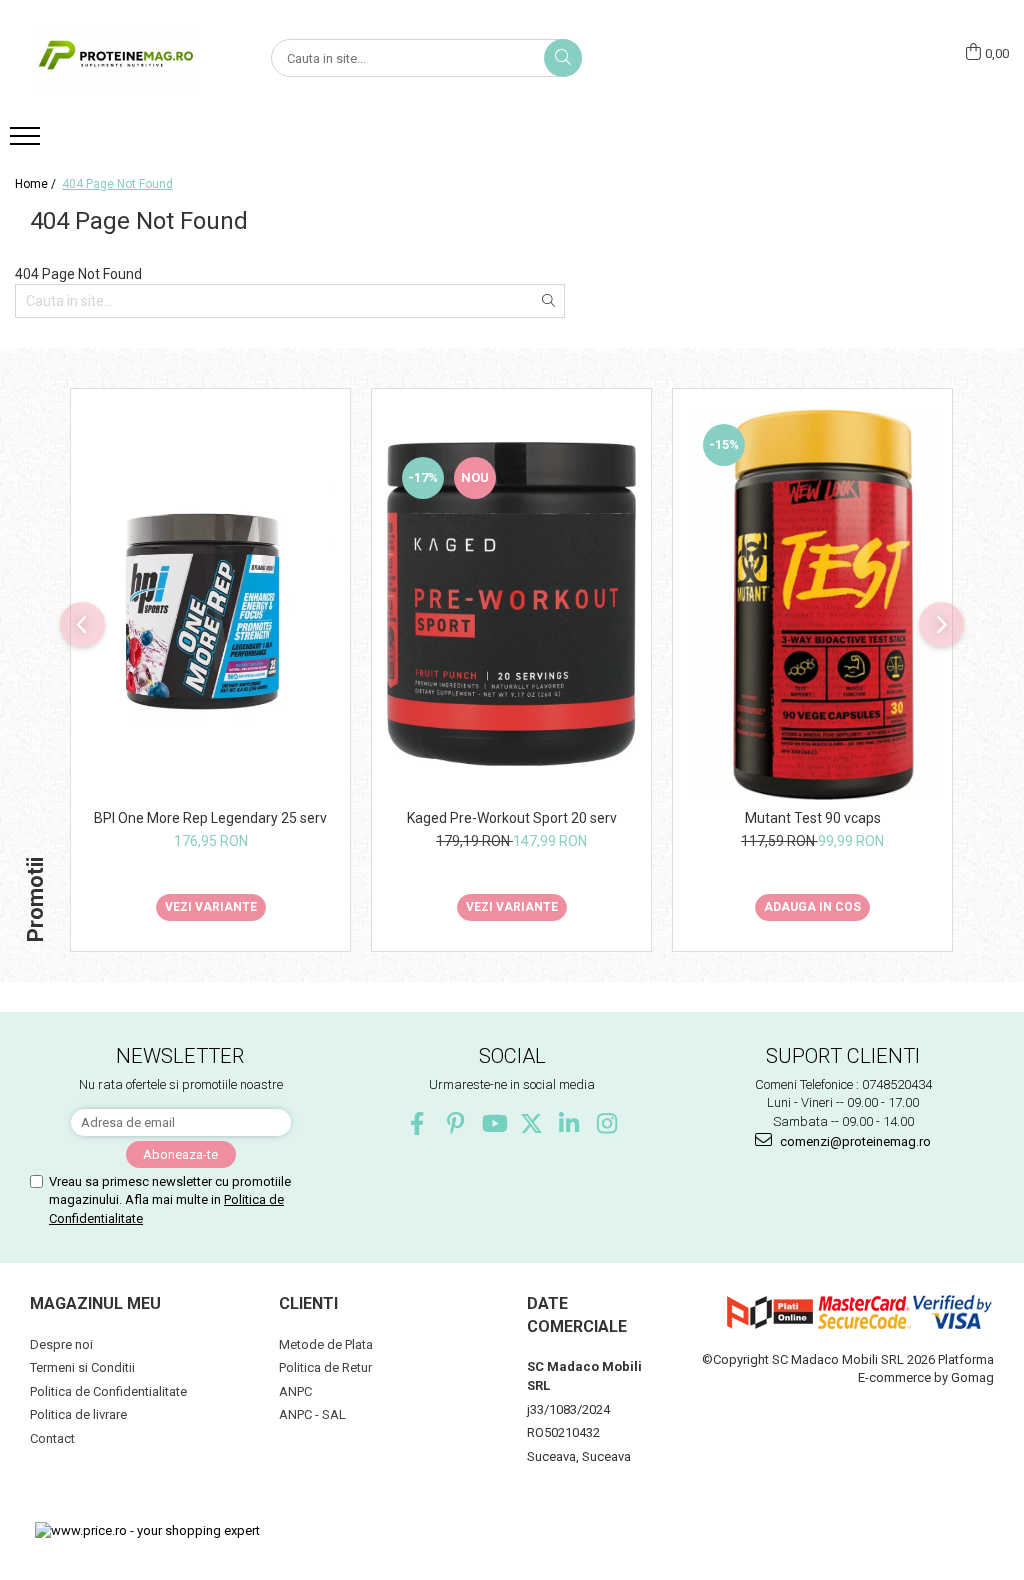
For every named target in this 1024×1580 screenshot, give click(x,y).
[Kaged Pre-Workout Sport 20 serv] (511, 604)
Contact (52, 1438)
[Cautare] (563, 58)
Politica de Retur (325, 1367)
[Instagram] (607, 1123)
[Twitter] (531, 1123)
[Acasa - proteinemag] (115, 58)
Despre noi (61, 1344)
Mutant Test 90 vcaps (813, 818)
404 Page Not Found (117, 184)
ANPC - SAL (312, 1414)
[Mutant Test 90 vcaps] (812, 604)
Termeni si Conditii (82, 1367)
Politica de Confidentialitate (108, 1391)
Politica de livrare (78, 1414)
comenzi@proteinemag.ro (854, 1141)
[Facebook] (417, 1123)
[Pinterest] (455, 1123)
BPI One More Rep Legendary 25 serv (210, 818)
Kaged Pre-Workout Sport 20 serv (512, 818)
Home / (37, 184)
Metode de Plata (326, 1344)
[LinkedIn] (569, 1123)
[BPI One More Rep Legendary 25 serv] (210, 604)
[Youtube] (493, 1123)
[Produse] (27, 142)
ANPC (295, 1391)
